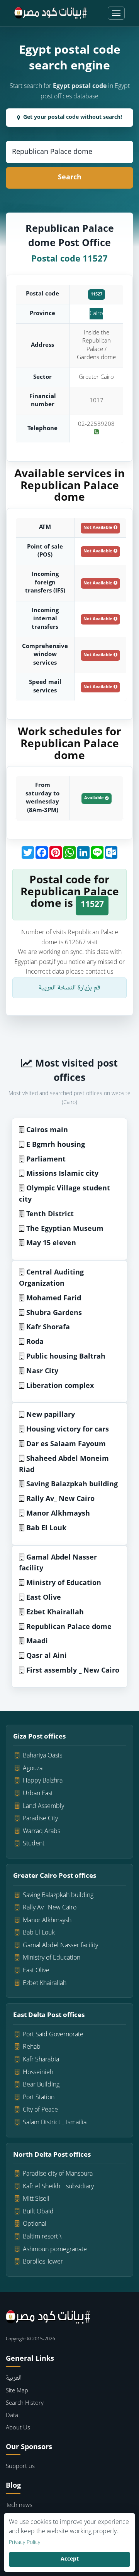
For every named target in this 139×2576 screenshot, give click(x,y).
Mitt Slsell (36, 2199)
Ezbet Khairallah (55, 1613)
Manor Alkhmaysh (58, 1514)
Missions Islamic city (62, 1174)
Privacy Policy (25, 2543)
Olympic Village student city (64, 1194)
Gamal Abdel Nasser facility (58, 1563)
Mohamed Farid (54, 1299)
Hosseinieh (38, 2073)
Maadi (37, 1642)
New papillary (51, 1415)
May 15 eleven (51, 1243)
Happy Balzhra (43, 1781)
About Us (18, 2428)
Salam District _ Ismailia (55, 2123)
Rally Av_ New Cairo (60, 1499)
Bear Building (41, 2085)
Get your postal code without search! (73, 117)
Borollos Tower (43, 2262)
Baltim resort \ (42, 2237)
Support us (20, 2467)
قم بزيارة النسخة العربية (69, 988)
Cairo (96, 314)
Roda (35, 1342)
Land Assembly (43, 1806)
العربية (14, 2378)
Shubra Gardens (54, 1313)
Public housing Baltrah (66, 1357)
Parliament (46, 1160)
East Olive (44, 1598)
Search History (25, 2403)
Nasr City (42, 1372)
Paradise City (40, 1819)
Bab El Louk (46, 1529)
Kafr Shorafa (48, 1328)
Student (34, 1844)
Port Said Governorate (53, 2035)
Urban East (38, 1794)
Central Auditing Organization (51, 1278)
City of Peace (40, 2110)
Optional (35, 2224)
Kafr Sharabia (41, 2060)
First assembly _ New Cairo (73, 1671)
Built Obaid (38, 2212)
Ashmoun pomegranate (55, 2250)
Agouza (33, 1769)
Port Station (39, 2098)
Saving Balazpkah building (72, 1485)
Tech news (19, 2506)
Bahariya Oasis (42, 1756)
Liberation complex (60, 1386)
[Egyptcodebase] (51, 13)
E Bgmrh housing (56, 1145)
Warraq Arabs (42, 1832)
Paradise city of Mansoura (58, 2174)
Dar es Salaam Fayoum (66, 1444)
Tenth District (50, 1215)
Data (12, 2416)
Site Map (17, 2391)
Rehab (32, 2047)
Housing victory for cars (68, 1430)
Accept (70, 2559)
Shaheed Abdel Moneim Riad (64, 1465)
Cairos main (47, 1130)
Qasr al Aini (47, 1656)
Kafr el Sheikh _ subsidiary (58, 2187)
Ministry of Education (64, 1583)
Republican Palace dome (69, 1627)
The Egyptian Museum (65, 1229)
